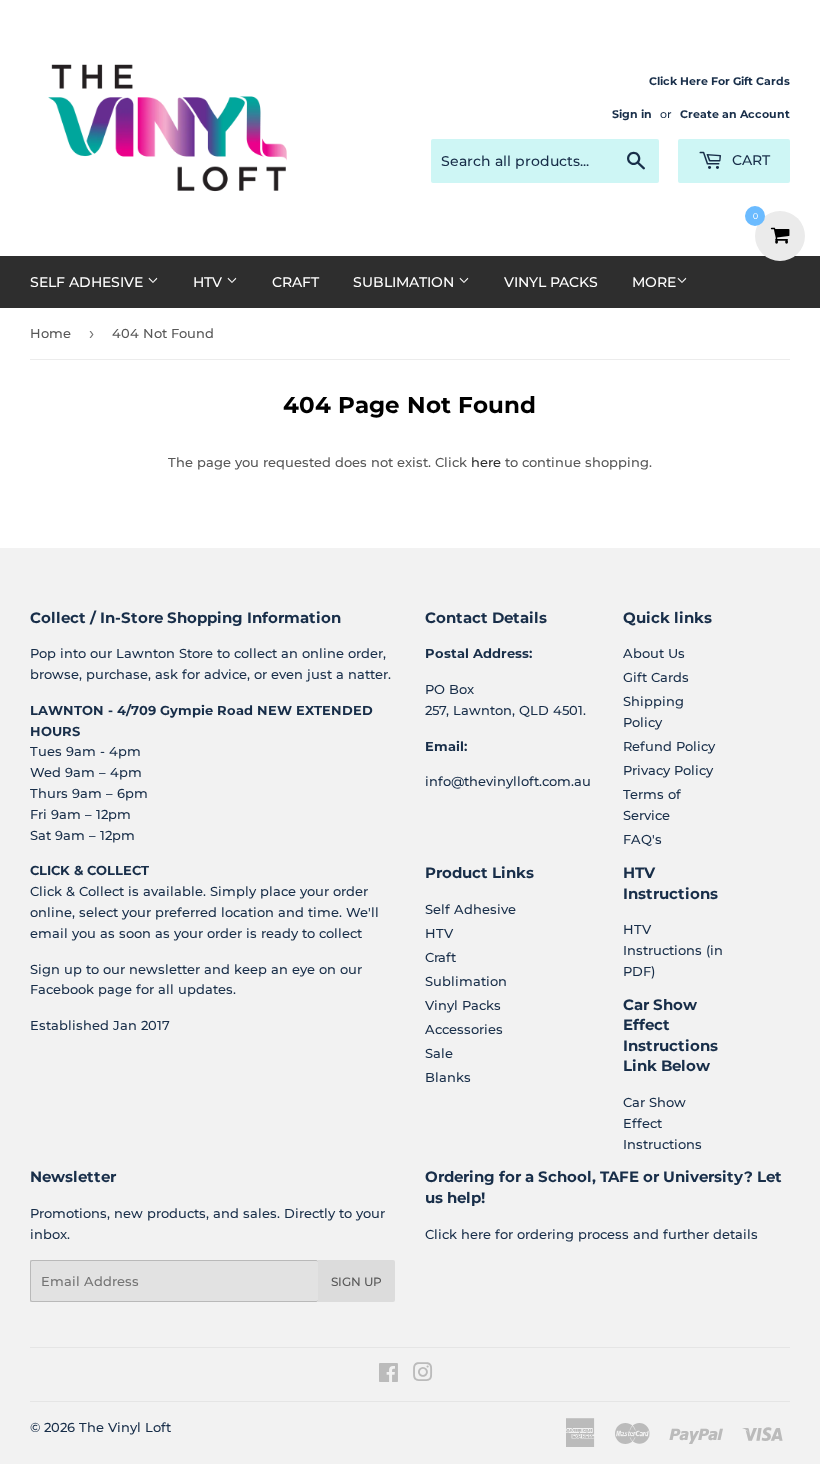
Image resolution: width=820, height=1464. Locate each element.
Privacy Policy (668, 770)
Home (50, 333)
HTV (209, 282)
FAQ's (642, 839)
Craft (295, 282)
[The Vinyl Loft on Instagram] (423, 1375)
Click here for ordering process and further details (591, 1234)
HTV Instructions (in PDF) (673, 950)
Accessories (464, 1029)
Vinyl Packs (551, 282)
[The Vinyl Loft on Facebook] (388, 1375)
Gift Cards (656, 677)
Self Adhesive (88, 282)
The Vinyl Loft (125, 1427)
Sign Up (356, 1281)
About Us (654, 653)
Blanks (448, 1077)
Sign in (632, 114)
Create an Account (735, 114)
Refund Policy (669, 746)
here (486, 462)
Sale (439, 1053)
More (654, 282)
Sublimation (405, 282)
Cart (749, 160)
